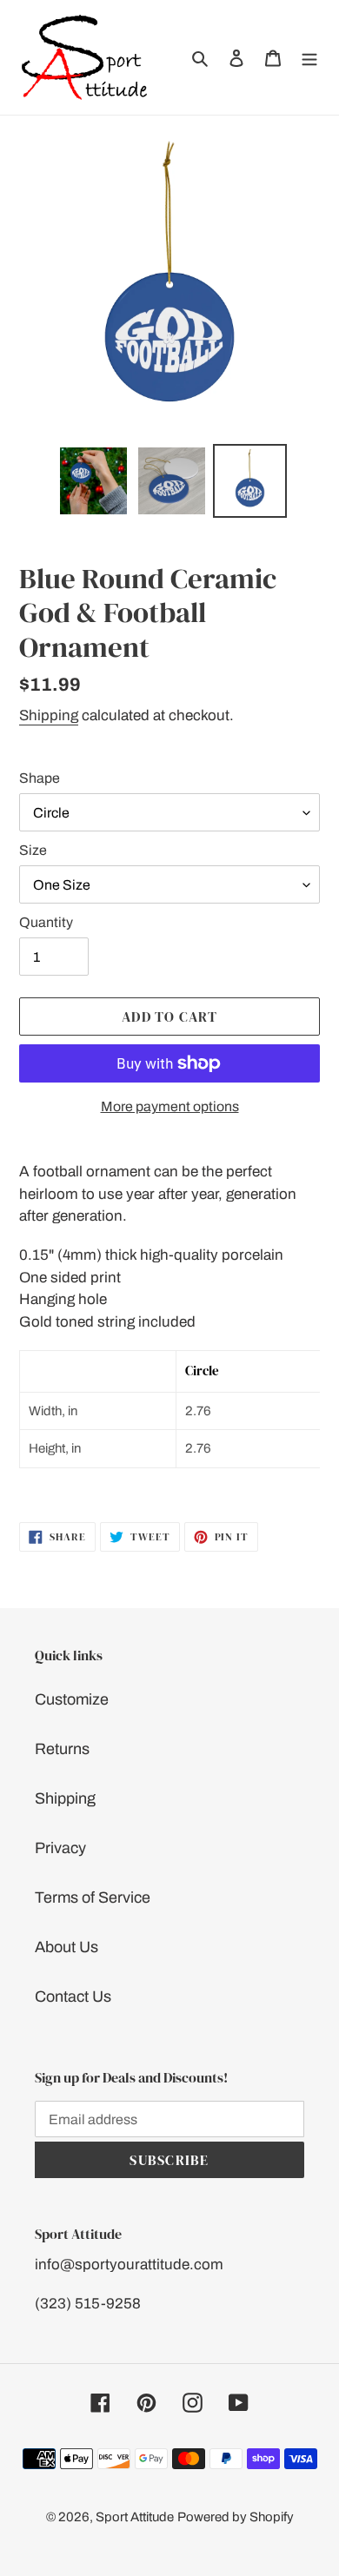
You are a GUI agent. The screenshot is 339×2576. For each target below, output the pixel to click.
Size (33, 850)
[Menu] (309, 57)
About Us (66, 1947)
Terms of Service (93, 1897)
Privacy (60, 1848)
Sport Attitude (135, 2517)
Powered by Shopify (236, 2517)
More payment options (170, 1106)
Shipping (49, 715)
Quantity (46, 922)
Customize (72, 1699)
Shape (40, 778)
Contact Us (73, 1997)
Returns (62, 1749)
